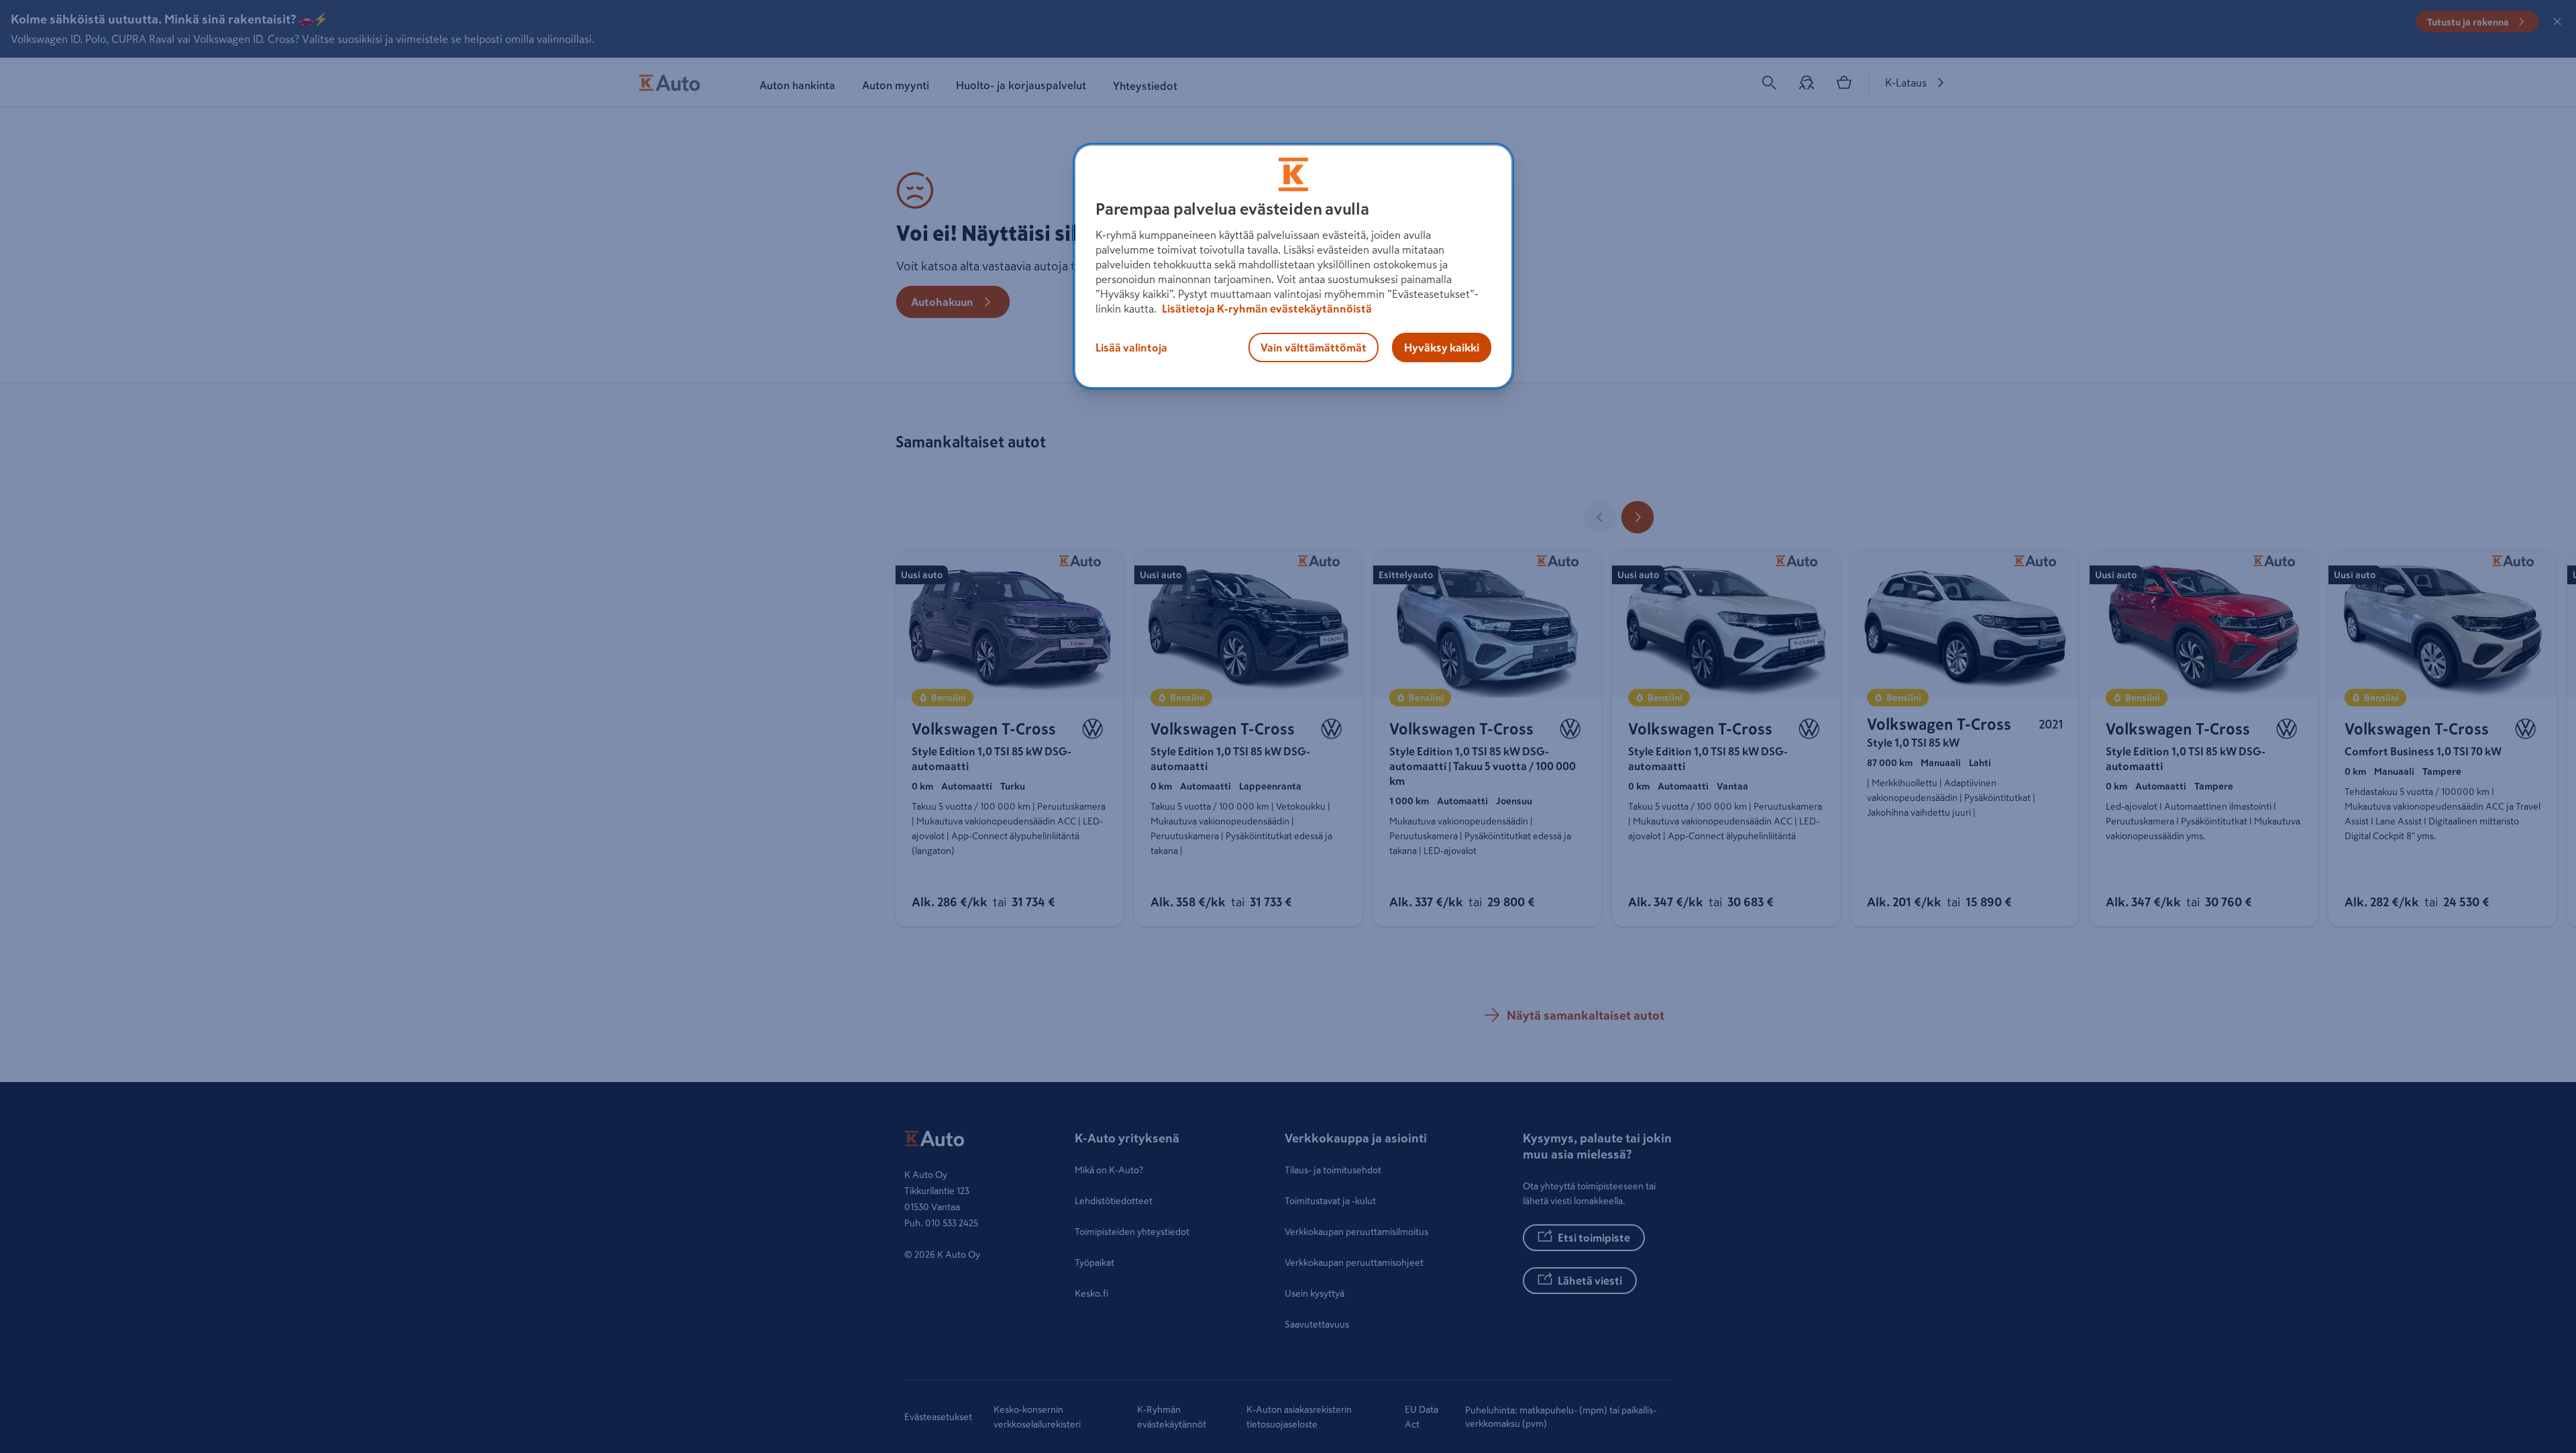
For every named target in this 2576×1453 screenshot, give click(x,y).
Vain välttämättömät (1313, 347)
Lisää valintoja (1131, 347)
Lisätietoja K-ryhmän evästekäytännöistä (1266, 309)
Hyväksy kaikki (1442, 347)
